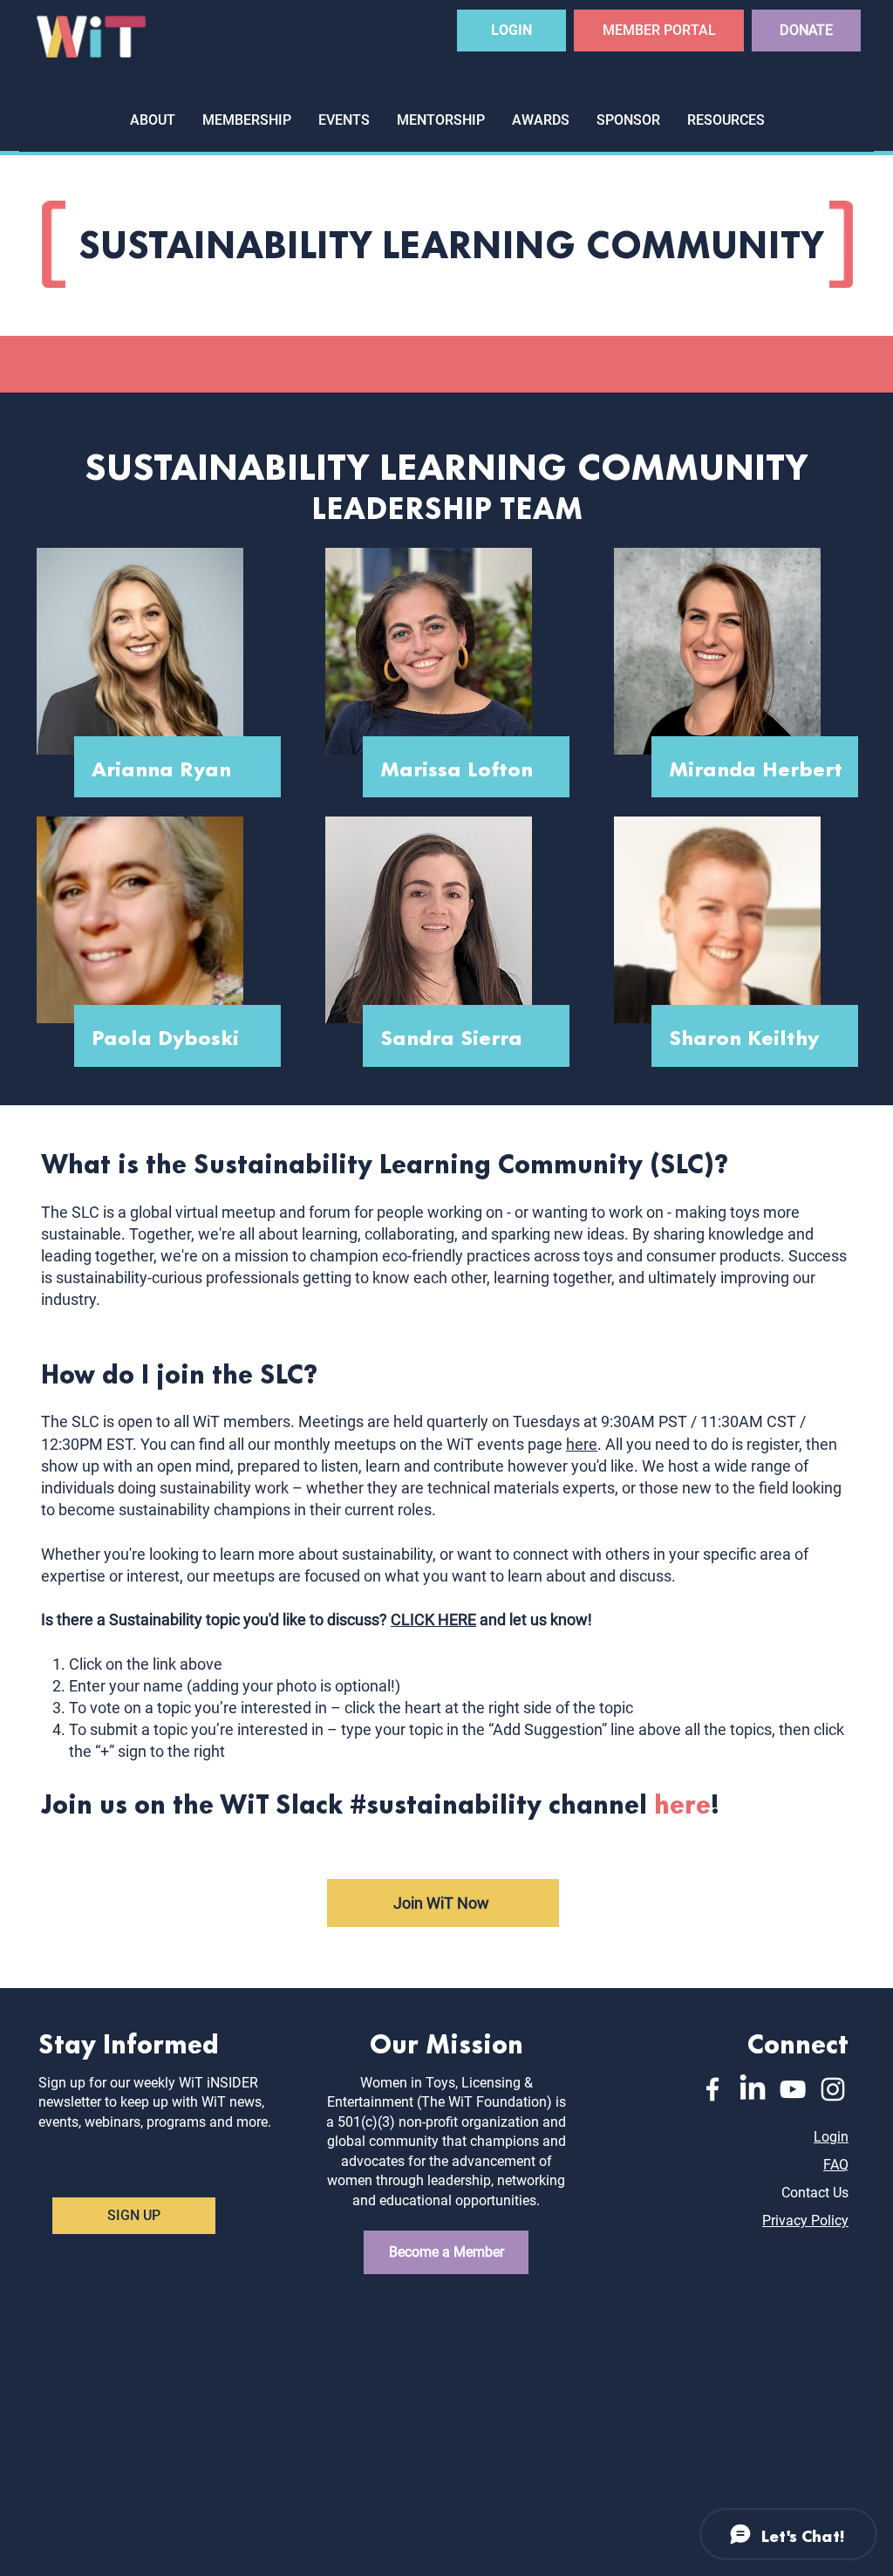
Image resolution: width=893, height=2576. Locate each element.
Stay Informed (129, 2042)
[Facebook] (712, 2089)
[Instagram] (833, 2089)
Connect (798, 2042)
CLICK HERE (433, 1619)
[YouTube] (793, 2089)
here (582, 1444)
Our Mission (446, 2042)
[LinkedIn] (753, 2089)
